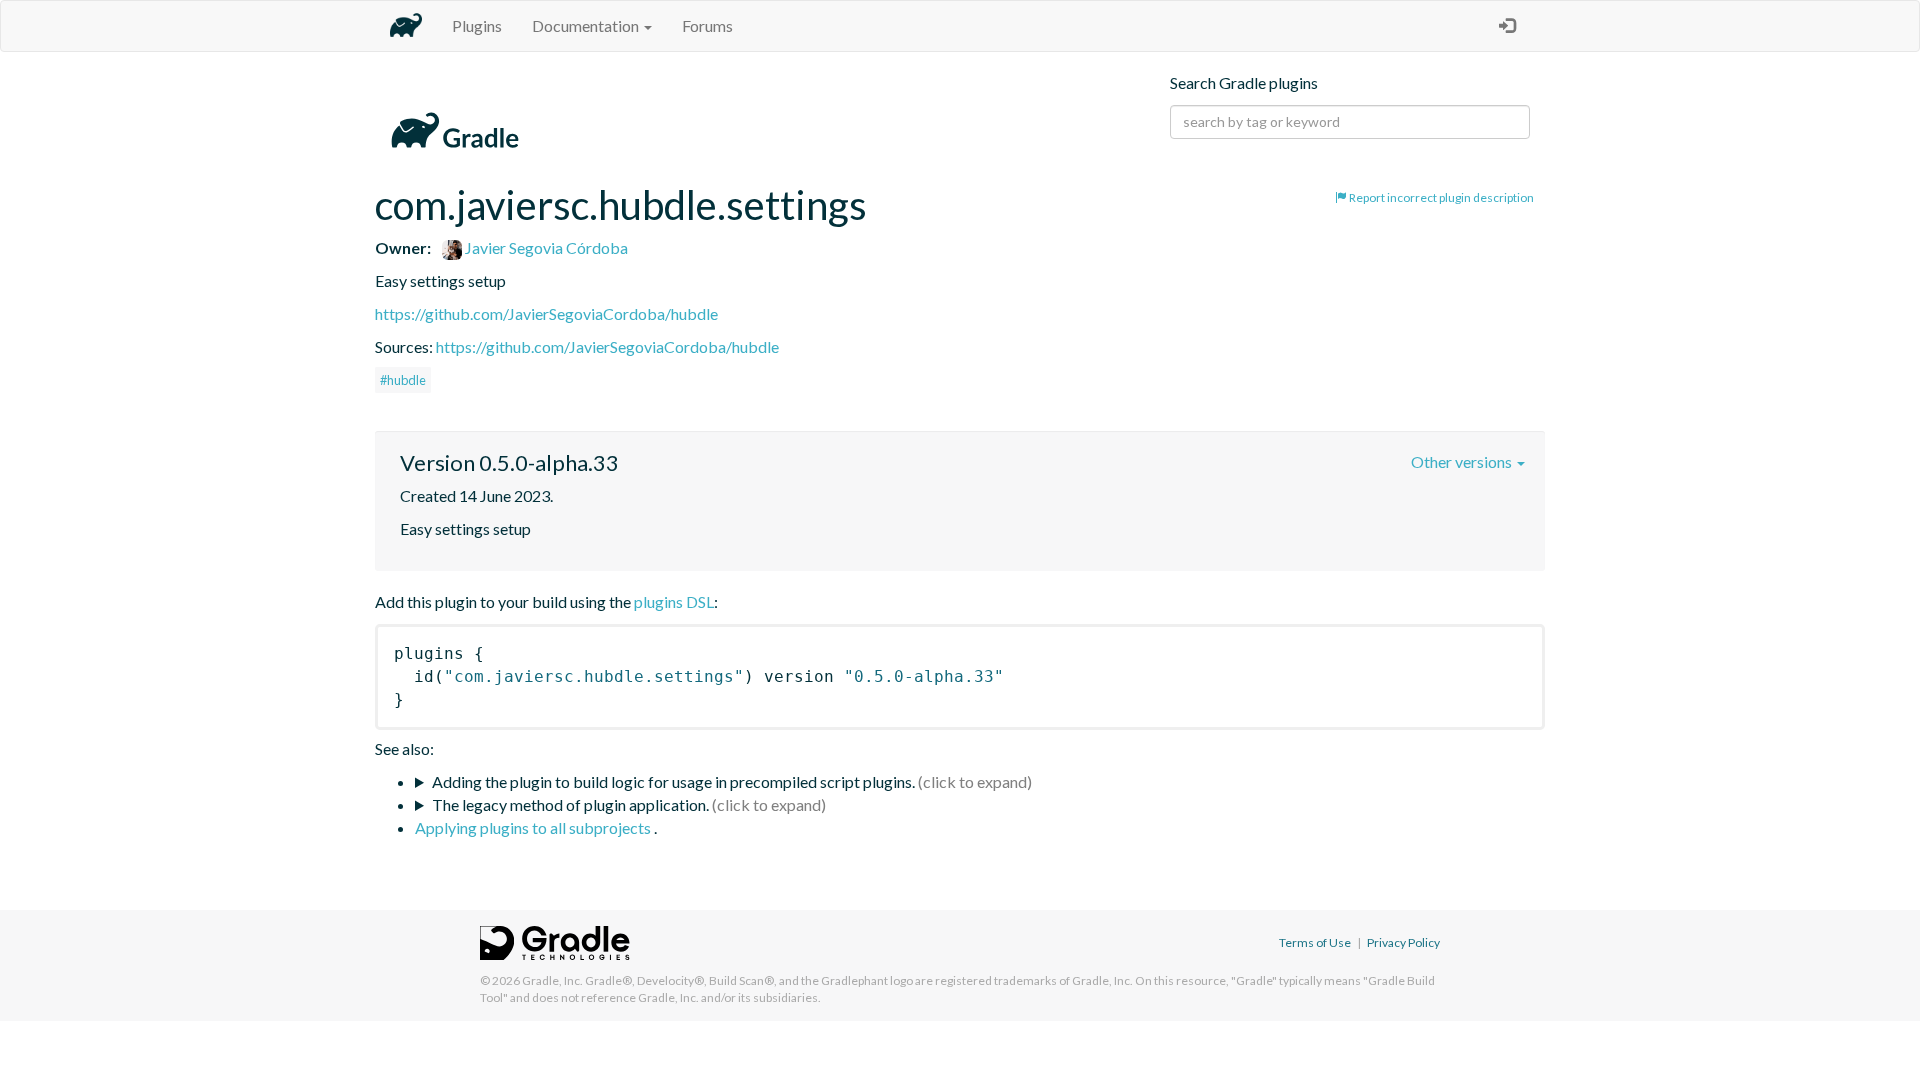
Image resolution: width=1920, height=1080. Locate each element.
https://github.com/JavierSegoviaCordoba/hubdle (546, 313)
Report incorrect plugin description (1440, 197)
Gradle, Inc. (552, 980)
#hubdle (403, 380)
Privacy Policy (1403, 942)
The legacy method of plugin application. (570, 804)
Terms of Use (1315, 942)
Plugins (477, 25)
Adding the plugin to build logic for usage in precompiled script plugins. (673, 781)
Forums (707, 25)
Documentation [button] (587, 25)
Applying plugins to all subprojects (534, 827)
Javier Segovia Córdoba (545, 247)
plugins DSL (674, 601)
